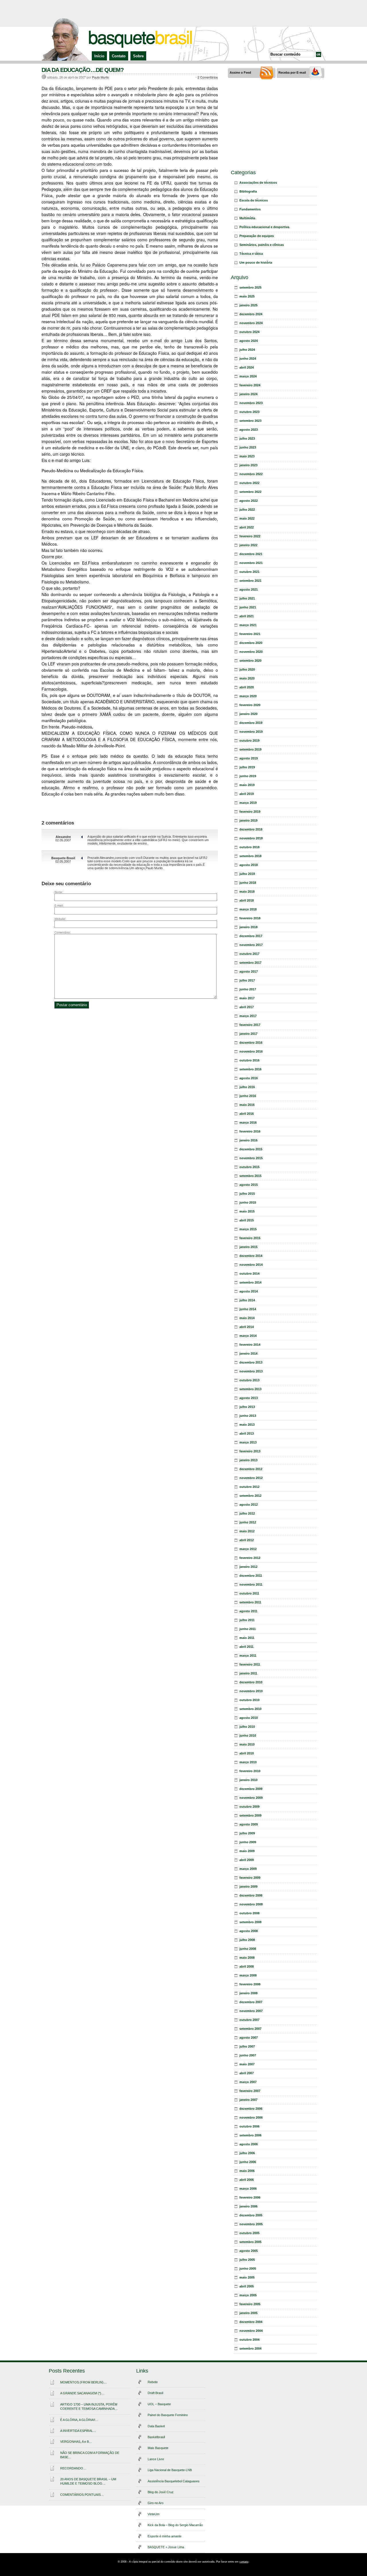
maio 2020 (247, 678)
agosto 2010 (249, 1718)
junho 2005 (248, 2269)
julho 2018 (247, 874)
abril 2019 (247, 794)
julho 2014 (247, 1300)
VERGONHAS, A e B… (76, 2442)
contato (244, 2562)
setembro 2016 (250, 1069)
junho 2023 (248, 447)
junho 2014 (248, 1309)
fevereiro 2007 (250, 2091)
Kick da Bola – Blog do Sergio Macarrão (175, 2525)
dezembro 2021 (251, 554)
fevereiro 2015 (250, 1238)
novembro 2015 (251, 1158)
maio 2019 (247, 785)
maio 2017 (247, 998)
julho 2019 (247, 767)
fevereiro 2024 (250, 385)
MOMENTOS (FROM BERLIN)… (83, 2382)
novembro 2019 (251, 732)
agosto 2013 (249, 1398)
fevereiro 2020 (250, 705)
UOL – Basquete (159, 2404)
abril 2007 (247, 2073)
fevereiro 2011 (250, 1664)
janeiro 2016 (248, 1140)
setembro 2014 (250, 1282)
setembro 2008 (250, 1922)
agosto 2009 (249, 1824)
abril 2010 (247, 1753)
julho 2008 (247, 1940)
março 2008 (248, 1975)
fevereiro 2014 (250, 1345)
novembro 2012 (251, 1478)
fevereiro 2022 (250, 536)
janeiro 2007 (248, 2100)
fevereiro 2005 (250, 2304)
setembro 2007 (250, 2029)
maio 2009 (247, 1851)
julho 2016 (247, 1087)
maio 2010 (247, 1744)
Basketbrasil (156, 2437)
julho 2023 (247, 438)
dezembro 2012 (251, 1469)
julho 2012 (247, 1513)
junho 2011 (248, 1629)
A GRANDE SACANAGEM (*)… (82, 2393)
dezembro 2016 (251, 1043)
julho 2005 (247, 2260)
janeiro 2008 (248, 1993)
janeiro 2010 (248, 1780)
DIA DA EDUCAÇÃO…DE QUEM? (83, 70)
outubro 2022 (249, 483)
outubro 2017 (249, 954)
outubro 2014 (249, 1274)
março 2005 (248, 2295)
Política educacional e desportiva (264, 227)
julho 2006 (247, 2153)
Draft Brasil (155, 2393)
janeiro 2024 (248, 394)
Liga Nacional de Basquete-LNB (170, 2470)
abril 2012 (247, 1540)
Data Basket (156, 2426)
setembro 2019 (250, 749)
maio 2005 (247, 2277)
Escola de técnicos (254, 200)
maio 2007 (247, 2064)
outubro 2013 (249, 1380)
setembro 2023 (250, 421)
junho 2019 (248, 776)
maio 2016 (247, 1105)
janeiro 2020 (248, 714)
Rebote (153, 2382)
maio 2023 (247, 456)
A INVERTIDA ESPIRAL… (78, 2431)
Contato (119, 56)
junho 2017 (248, 989)
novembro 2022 (251, 474)
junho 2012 (248, 1522)
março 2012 (248, 1549)
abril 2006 (247, 2180)
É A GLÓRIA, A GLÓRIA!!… (79, 2420)
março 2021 (248, 625)
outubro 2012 (249, 1487)
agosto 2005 (249, 2251)
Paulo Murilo (100, 77)
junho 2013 (248, 1416)
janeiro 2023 (248, 465)
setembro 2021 (250, 581)
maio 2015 (247, 1211)
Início (99, 56)
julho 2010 (247, 1727)
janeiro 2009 (248, 1887)
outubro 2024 (249, 332)
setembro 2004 (250, 2348)
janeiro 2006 (248, 2206)
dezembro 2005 (251, 2215)
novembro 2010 (251, 1691)
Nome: (59, 892)
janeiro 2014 (248, 1353)
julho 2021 (247, 598)
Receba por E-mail (292, 73)
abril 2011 (246, 1647)
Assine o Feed (240, 73)
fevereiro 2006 (250, 2197)
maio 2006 (247, 2171)
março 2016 (248, 1123)
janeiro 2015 (248, 1247)
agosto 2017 (249, 971)
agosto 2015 (249, 1185)
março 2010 (248, 1762)
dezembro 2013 (251, 1362)
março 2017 (248, 1016)
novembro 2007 (251, 2011)
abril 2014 (247, 1327)
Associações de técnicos (258, 183)
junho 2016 (248, 1096)
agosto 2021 (249, 589)
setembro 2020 (250, 661)
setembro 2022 (250, 492)
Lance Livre (156, 2459)
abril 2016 (247, 1114)
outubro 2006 (249, 2126)
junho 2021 (248, 607)
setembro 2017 (250, 963)
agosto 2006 (249, 2144)
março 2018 (248, 909)
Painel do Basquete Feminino (168, 2415)
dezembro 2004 (251, 2322)
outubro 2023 (249, 412)
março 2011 (248, 1656)
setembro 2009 (250, 1815)
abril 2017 (247, 1007)
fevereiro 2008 (250, 1984)
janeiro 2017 (248, 1034)
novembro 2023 (251, 403)
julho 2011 (247, 1620)
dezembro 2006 (251, 2109)
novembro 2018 (251, 838)
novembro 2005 (251, 2224)
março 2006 (248, 2189)
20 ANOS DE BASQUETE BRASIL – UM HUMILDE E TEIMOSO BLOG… (88, 2481)
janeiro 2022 (248, 545)
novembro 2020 (251, 652)
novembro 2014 (251, 1265)
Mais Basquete (158, 2448)
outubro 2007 (249, 2020)
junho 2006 (248, 2162)
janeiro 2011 (248, 1673)
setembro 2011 (250, 1602)
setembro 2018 (250, 856)
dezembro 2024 (251, 314)
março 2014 (248, 1336)
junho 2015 (248, 1202)
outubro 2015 (249, 1167)
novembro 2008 (251, 1904)
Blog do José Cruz (161, 2492)
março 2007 (248, 2082)
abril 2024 (247, 367)
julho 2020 (247, 669)
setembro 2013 (250, 1389)
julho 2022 (247, 510)
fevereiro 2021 (250, 634)
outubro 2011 (249, 1593)
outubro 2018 (249, 847)
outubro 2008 (249, 1913)
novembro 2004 (251, 2331)
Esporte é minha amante (165, 2536)
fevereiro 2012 (250, 1558)
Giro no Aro (156, 2503)
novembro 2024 (251, 323)
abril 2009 (247, 1860)
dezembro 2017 (251, 936)
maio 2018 (247, 892)
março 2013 (248, 1442)
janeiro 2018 (248, 927)
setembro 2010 (250, 1709)
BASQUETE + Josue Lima (166, 2547)
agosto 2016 (249, 1078)
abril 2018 (247, 900)
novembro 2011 (251, 1584)
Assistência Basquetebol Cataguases (174, 2481)
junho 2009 (248, 1842)
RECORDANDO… (73, 2468)
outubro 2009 (249, 1807)
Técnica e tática (251, 254)
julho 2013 (247, 1407)
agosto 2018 (249, 865)
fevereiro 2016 (250, 1131)
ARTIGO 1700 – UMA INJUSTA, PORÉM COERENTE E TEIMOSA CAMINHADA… (89, 2406)
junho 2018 (248, 883)
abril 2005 (247, 2286)
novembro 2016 (251, 1051)
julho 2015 (247, 1194)
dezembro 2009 (251, 1789)
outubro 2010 (249, 1700)
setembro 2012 (250, 1496)
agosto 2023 (249, 430)
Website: (60, 919)
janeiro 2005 (248, 2313)
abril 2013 (247, 1433)
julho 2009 (247, 1833)
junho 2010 (248, 1735)
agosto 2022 (249, 501)
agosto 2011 (248, 1611)
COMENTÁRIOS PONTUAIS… (82, 2495)
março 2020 (248, 696)
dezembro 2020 (251, 643)
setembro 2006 (250, 2135)
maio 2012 (247, 1531)
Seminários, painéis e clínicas (262, 245)
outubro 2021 (249, 572)
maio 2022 (247, 518)
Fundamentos (250, 209)
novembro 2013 (251, 1371)
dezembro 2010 (251, 1682)
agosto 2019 (249, 758)
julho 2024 (247, 350)
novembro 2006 (251, 2117)
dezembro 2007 (251, 2002)
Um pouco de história (256, 263)
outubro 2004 (249, 2340)
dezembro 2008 (251, 1895)
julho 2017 (247, 980)
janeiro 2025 (248, 305)
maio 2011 (247, 1638)
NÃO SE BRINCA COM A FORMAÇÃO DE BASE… (90, 2455)
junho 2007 (248, 2055)
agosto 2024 (249, 341)
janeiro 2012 (248, 1567)
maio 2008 (247, 1958)
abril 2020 (247, 687)
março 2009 (248, 1869)
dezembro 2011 (251, 1576)
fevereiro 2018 (250, 918)
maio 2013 (247, 1425)
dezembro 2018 (251, 829)
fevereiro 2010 (250, 1771)
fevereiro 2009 (250, 1878)
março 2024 (248, 376)
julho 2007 (247, 2046)
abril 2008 (247, 1966)
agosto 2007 (249, 2038)
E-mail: (59, 905)
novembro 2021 (251, 563)
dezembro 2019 (251, 723)
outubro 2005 (249, 2233)
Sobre (138, 56)
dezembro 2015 (251, 1149)
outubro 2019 (249, 741)
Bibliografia (248, 191)
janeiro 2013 (248, 1460)
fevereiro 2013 (250, 1451)
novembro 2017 (251, 945)
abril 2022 (247, 527)
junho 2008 (248, 1949)
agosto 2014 (249, 1291)
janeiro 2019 (248, 820)
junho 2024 (248, 359)
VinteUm (154, 2514)
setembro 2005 (250, 2242)
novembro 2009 (251, 1798)
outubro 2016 (249, 1060)
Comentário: (63, 932)
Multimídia (247, 218)
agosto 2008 (249, 1931)
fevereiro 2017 (250, 1025)
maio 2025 (247, 296)
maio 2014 (247, 1318)
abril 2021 (247, 616)
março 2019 (248, 803)
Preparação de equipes (257, 236)
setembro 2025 (250, 287)
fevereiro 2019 (250, 812)
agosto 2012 (249, 1505)
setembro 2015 (250, 1176)
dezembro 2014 (251, 1256)
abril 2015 (247, 1220)
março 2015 (248, 1229)
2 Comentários (208, 77)
